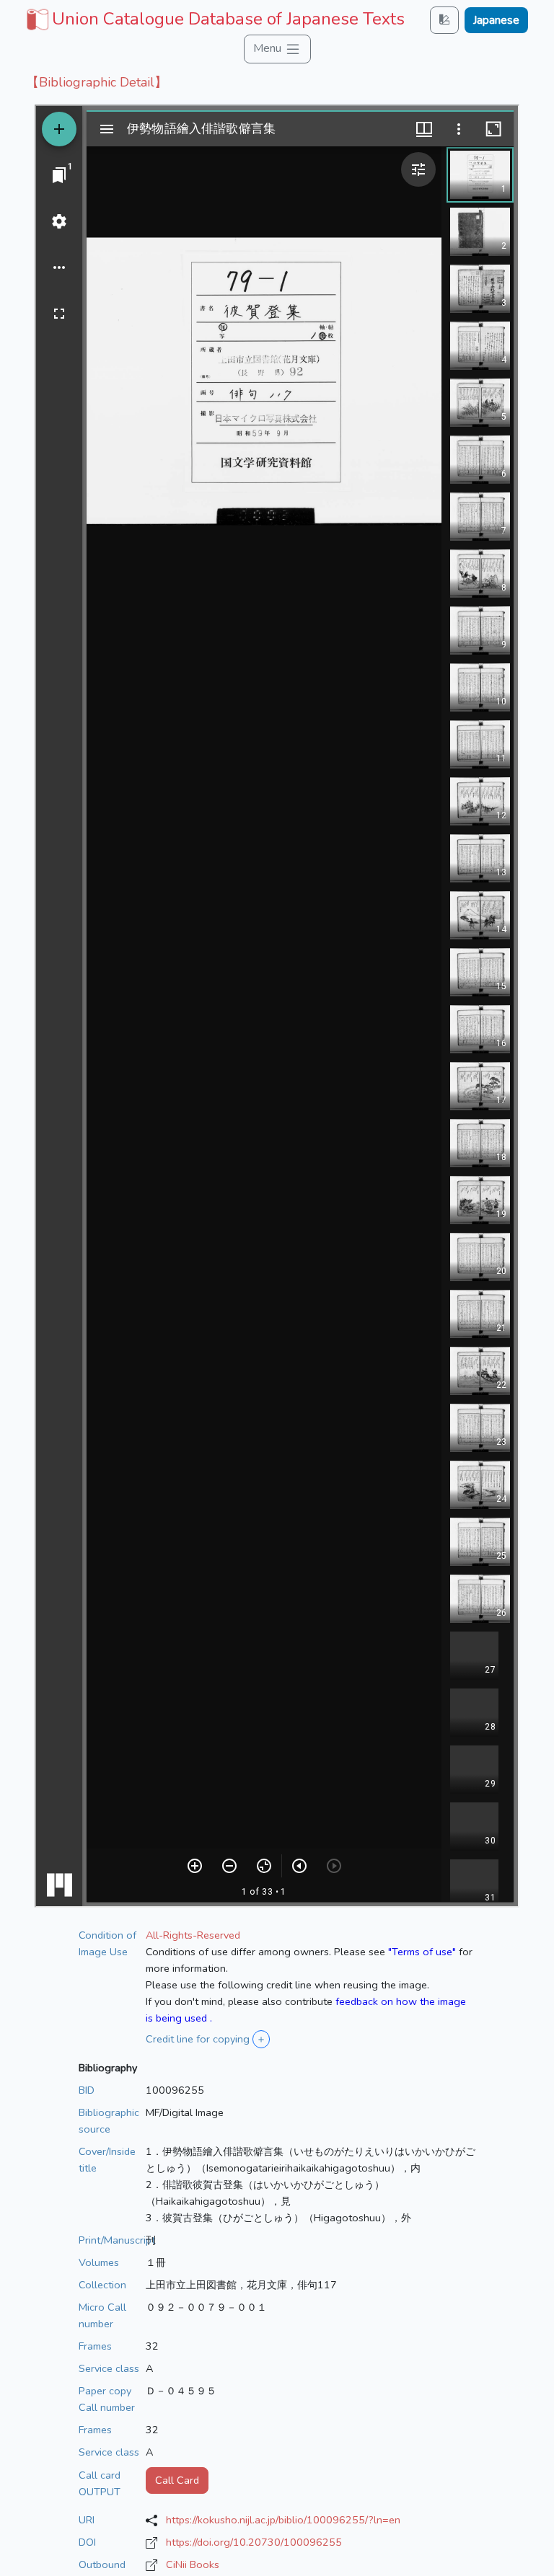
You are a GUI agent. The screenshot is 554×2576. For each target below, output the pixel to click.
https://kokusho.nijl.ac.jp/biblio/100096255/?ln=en (283, 2520)
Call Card (177, 2480)
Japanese (496, 20)
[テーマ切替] (444, 20)
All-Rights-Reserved (193, 1935)
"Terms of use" (422, 1952)
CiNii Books (193, 2564)
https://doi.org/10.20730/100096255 (254, 2542)
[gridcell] (214, 19)
